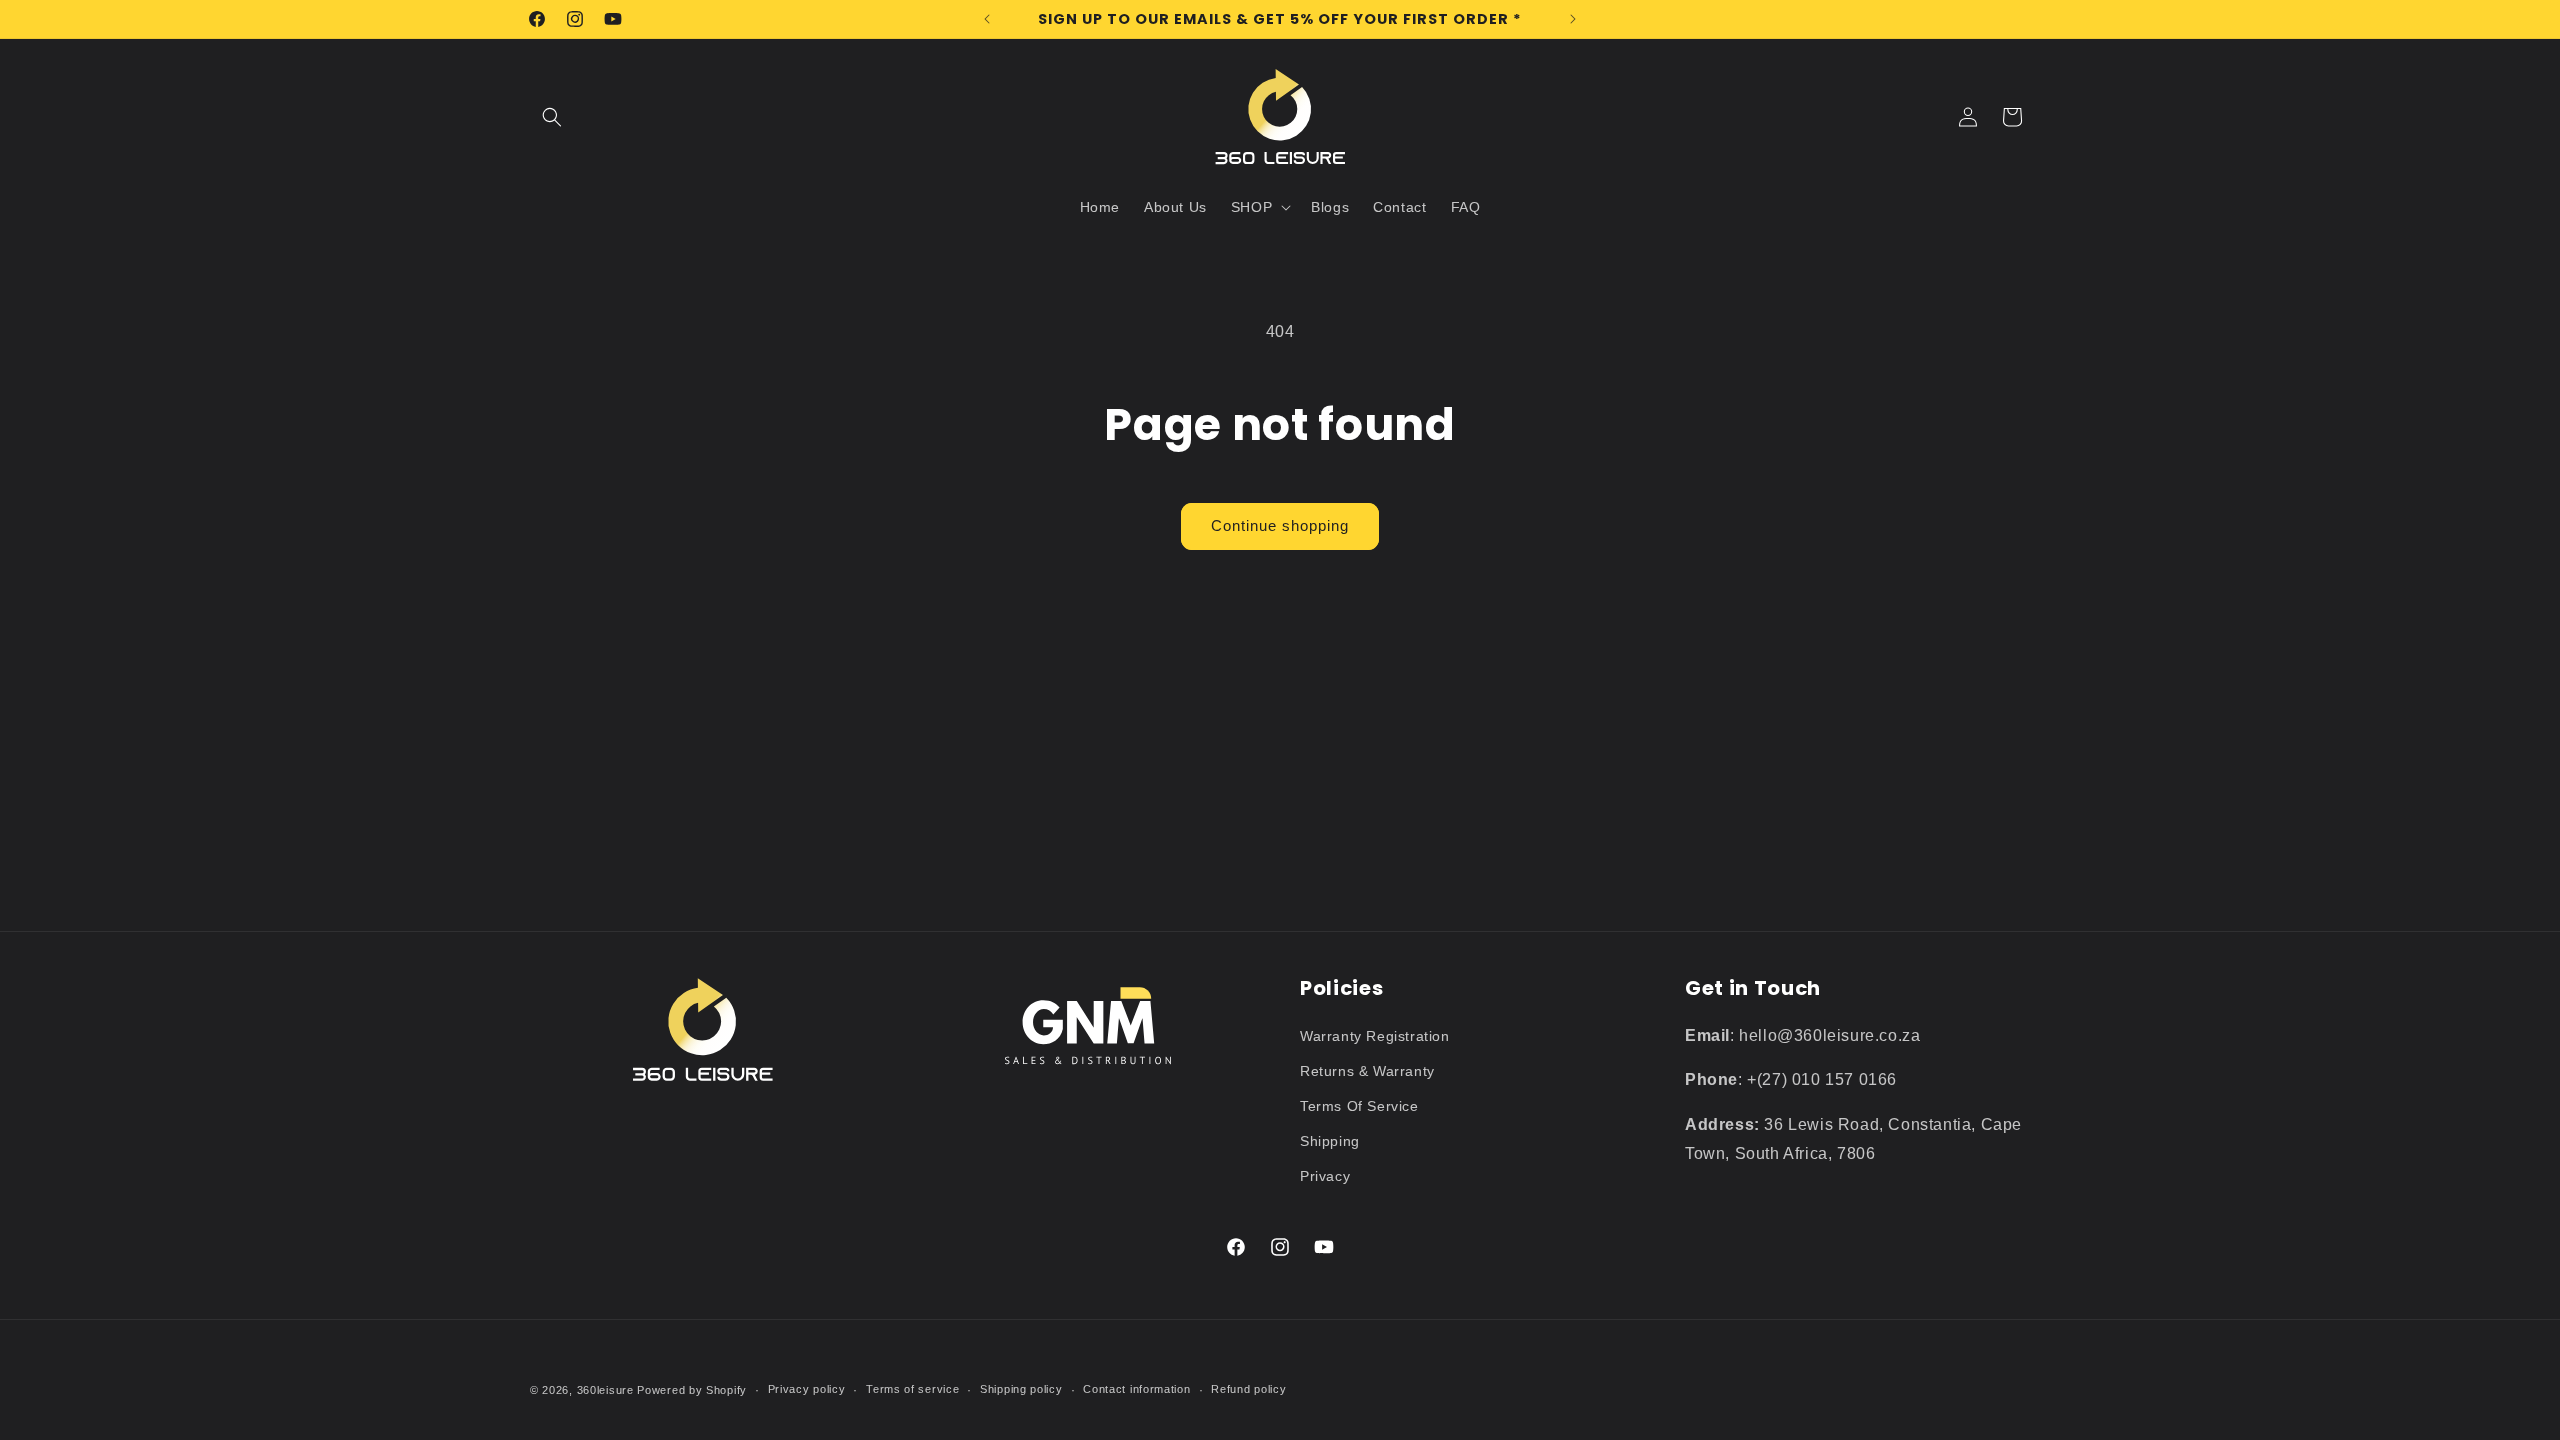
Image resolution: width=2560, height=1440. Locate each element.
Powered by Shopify (692, 1390)
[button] (552, 117)
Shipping (1330, 1141)
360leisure (605, 1390)
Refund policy (1248, 1389)
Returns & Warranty (1367, 1071)
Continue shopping (1280, 525)
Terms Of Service (1359, 1106)
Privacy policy (807, 1389)
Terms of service (912, 1389)
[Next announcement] (1573, 19)
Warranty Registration (1375, 1036)
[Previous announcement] (987, 19)
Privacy (1325, 1176)
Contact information (1136, 1389)
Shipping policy (1021, 1389)
